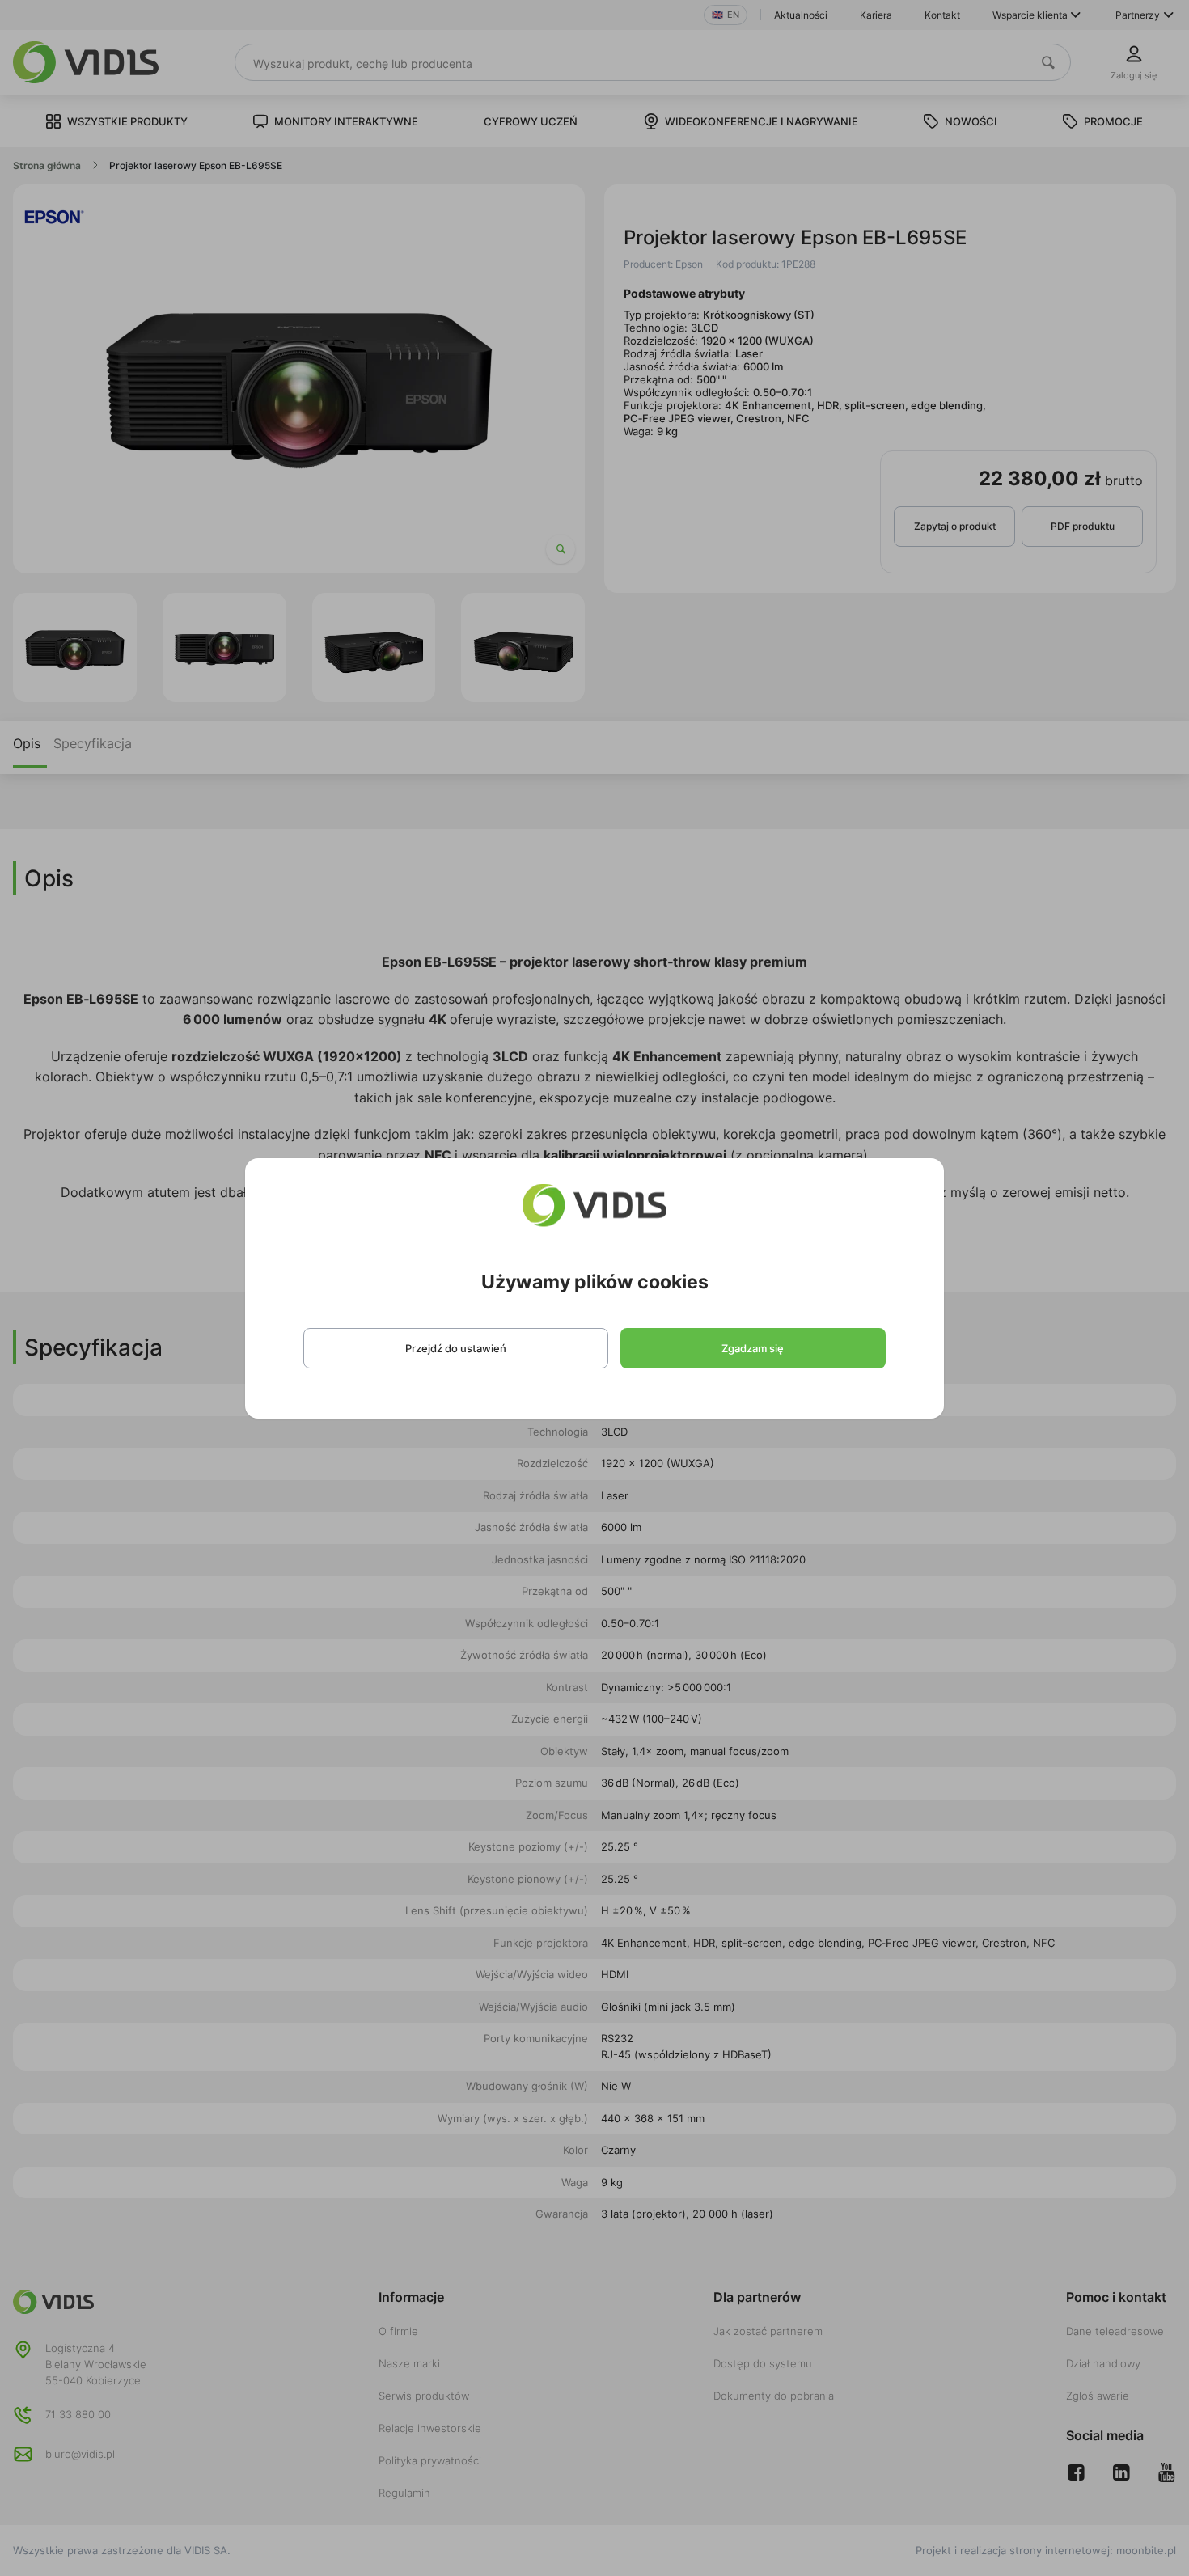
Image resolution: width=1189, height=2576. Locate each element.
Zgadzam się (753, 1348)
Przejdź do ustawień (456, 1348)
